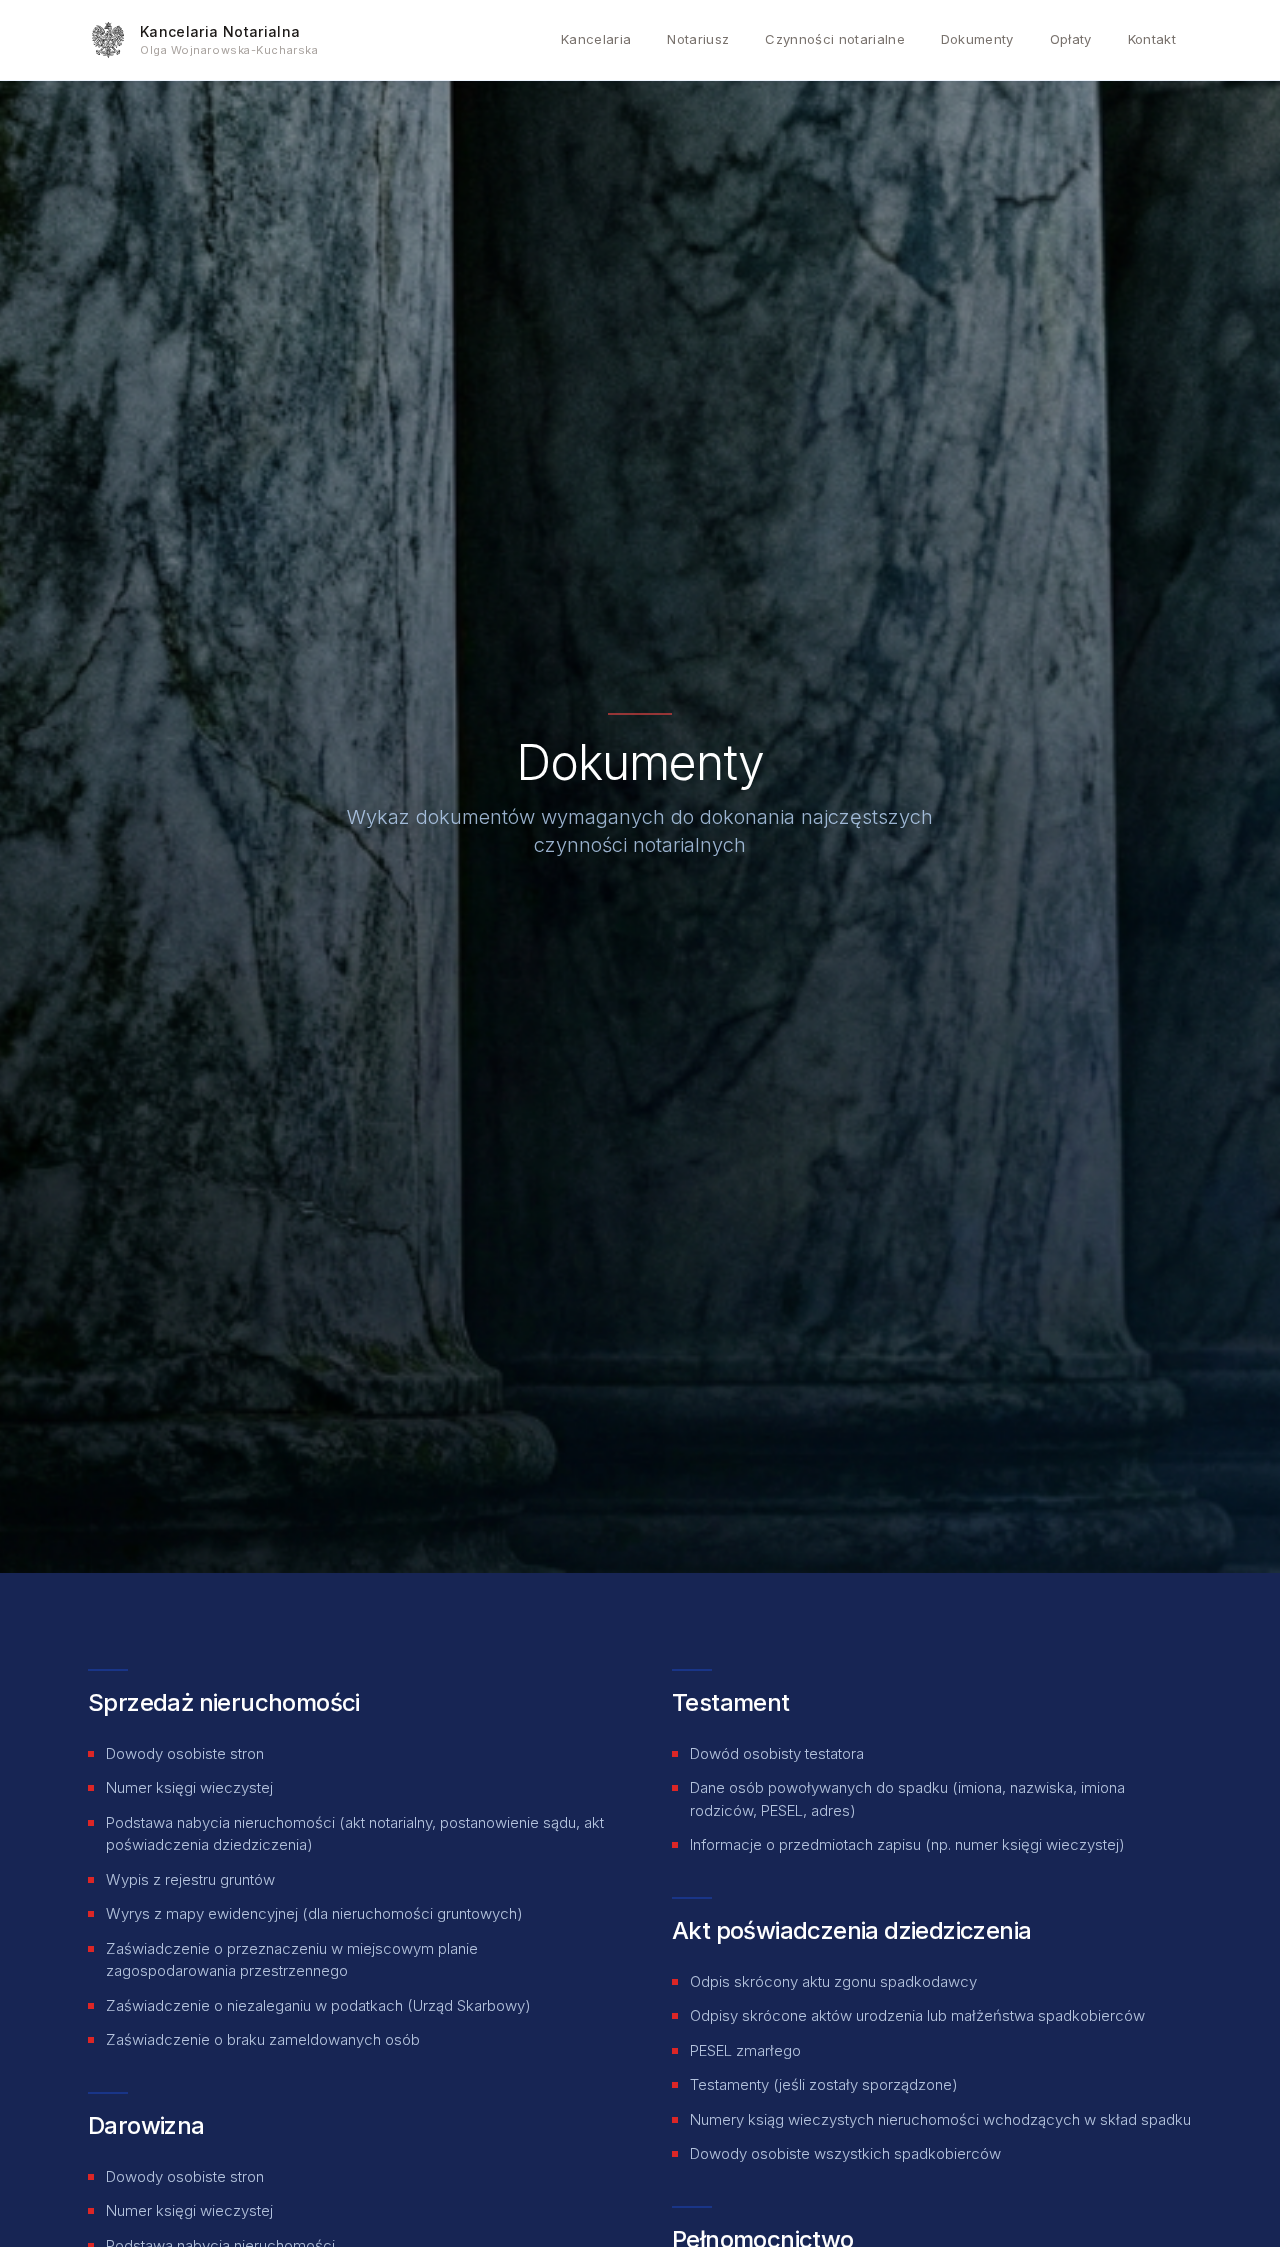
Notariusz (698, 39)
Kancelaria (596, 39)
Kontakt (1152, 39)
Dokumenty (977, 39)
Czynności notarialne (835, 39)
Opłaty (1071, 39)
